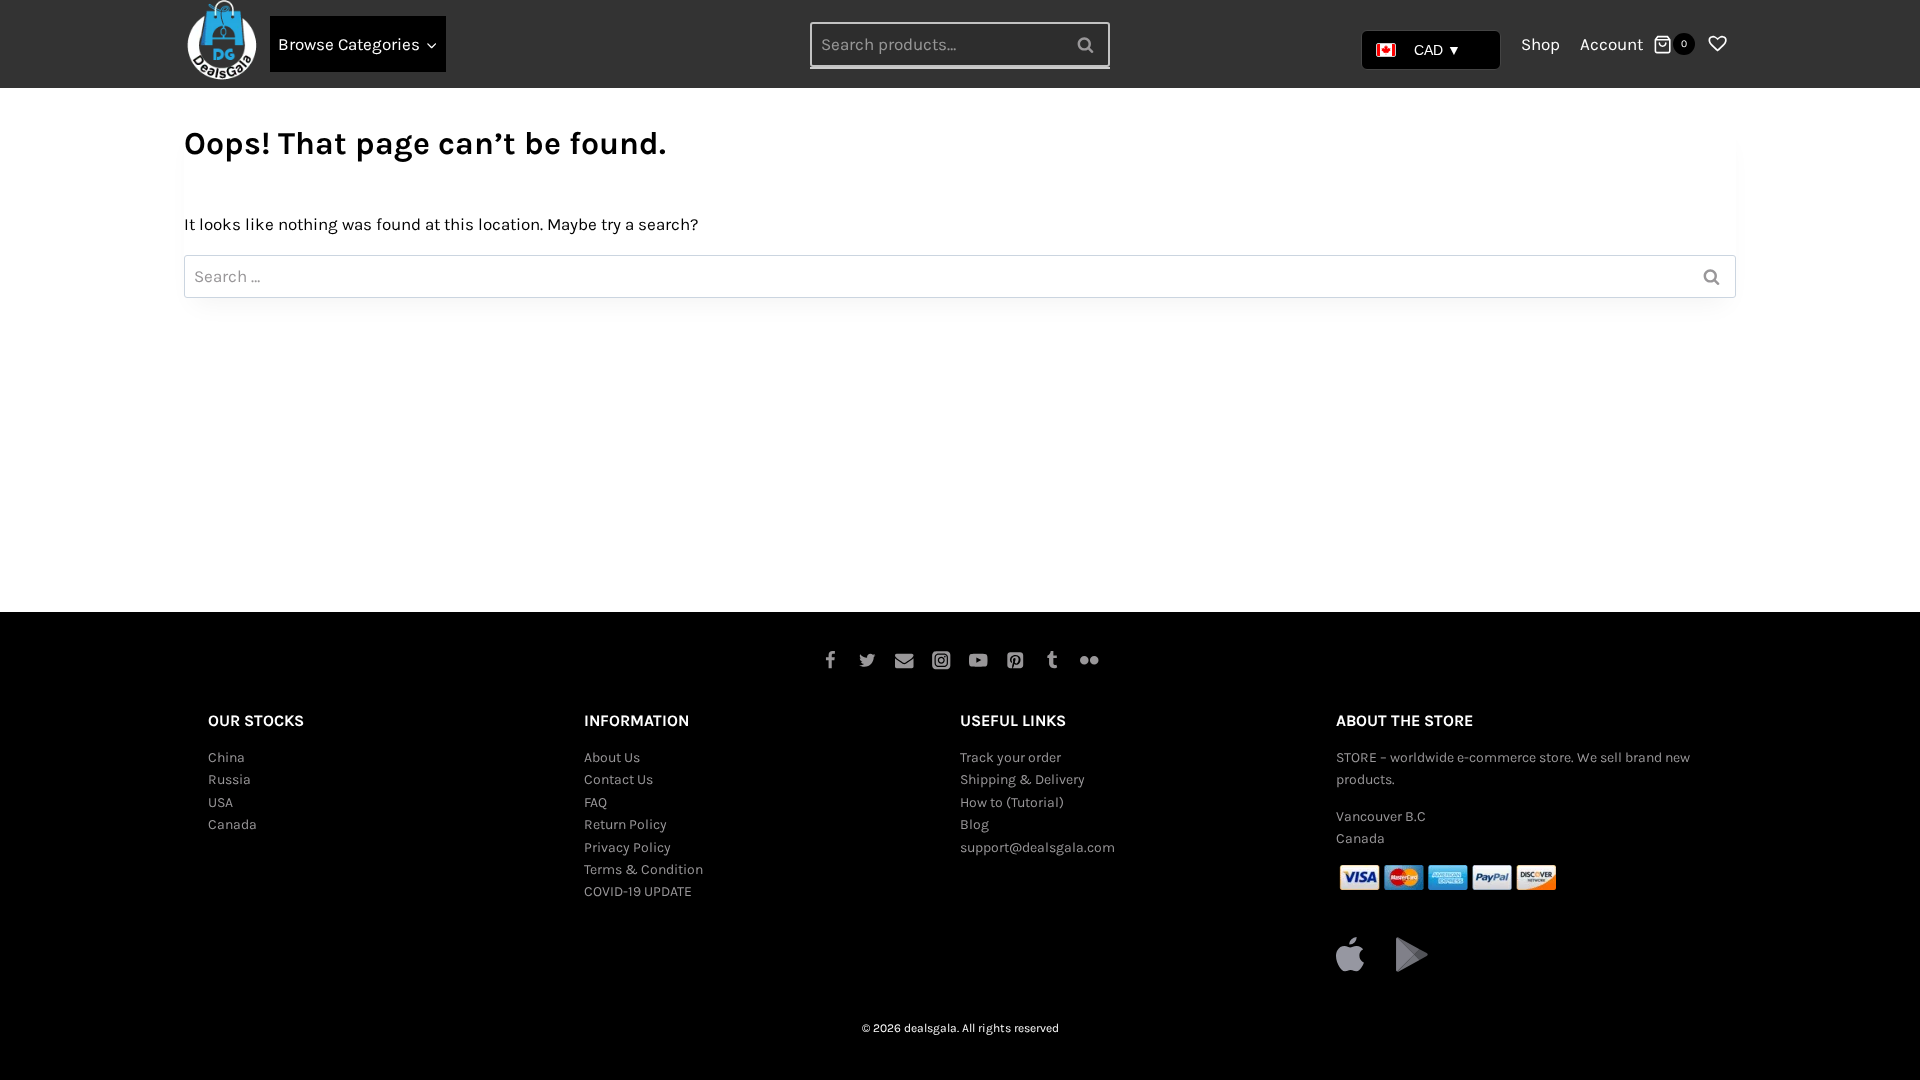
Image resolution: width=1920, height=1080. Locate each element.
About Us (612, 757)
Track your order (1010, 757)
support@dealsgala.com (1037, 847)
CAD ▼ (1437, 50)
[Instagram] (941, 660)
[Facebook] (830, 660)
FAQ (595, 802)
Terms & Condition (643, 869)
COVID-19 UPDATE (638, 891)
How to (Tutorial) (1012, 802)
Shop (1540, 44)
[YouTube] (978, 660)
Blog (974, 824)
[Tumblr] (1052, 660)
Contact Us (618, 779)
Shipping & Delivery (1022, 779)
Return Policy (625, 824)
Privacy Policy (627, 847)
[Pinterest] (1015, 660)
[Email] (904, 660)
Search (1091, 44)
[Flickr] (1089, 660)
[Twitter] (867, 660)
